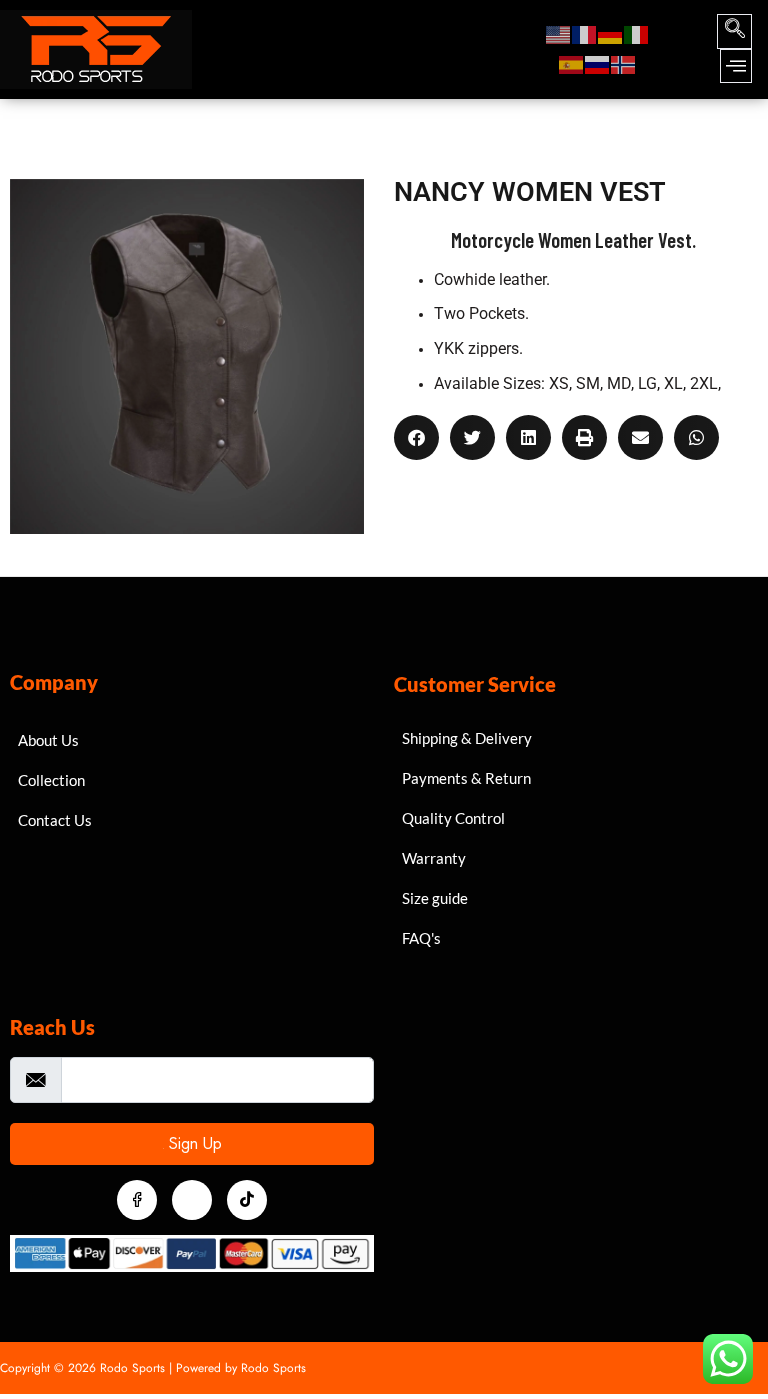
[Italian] (637, 34)
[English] (559, 34)
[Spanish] (572, 64)
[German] (611, 34)
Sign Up (193, 1144)
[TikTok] (247, 1200)
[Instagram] (192, 1200)
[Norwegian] (624, 64)
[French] (585, 34)
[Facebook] (137, 1200)
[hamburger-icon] (494, 49)
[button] (734, 31)
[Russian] (598, 64)
